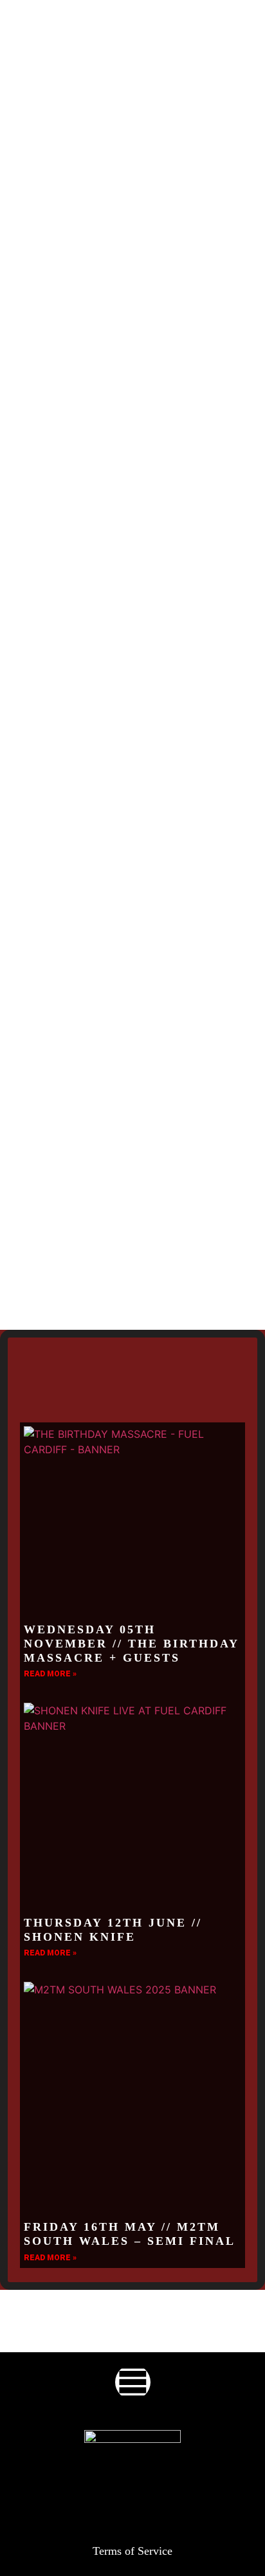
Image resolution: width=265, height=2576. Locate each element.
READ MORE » (50, 1674)
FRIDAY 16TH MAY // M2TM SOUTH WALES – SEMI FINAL (130, 2234)
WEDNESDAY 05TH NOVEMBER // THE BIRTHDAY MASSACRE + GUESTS (131, 1643)
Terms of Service (132, 2551)
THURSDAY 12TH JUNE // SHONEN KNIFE (113, 1930)
